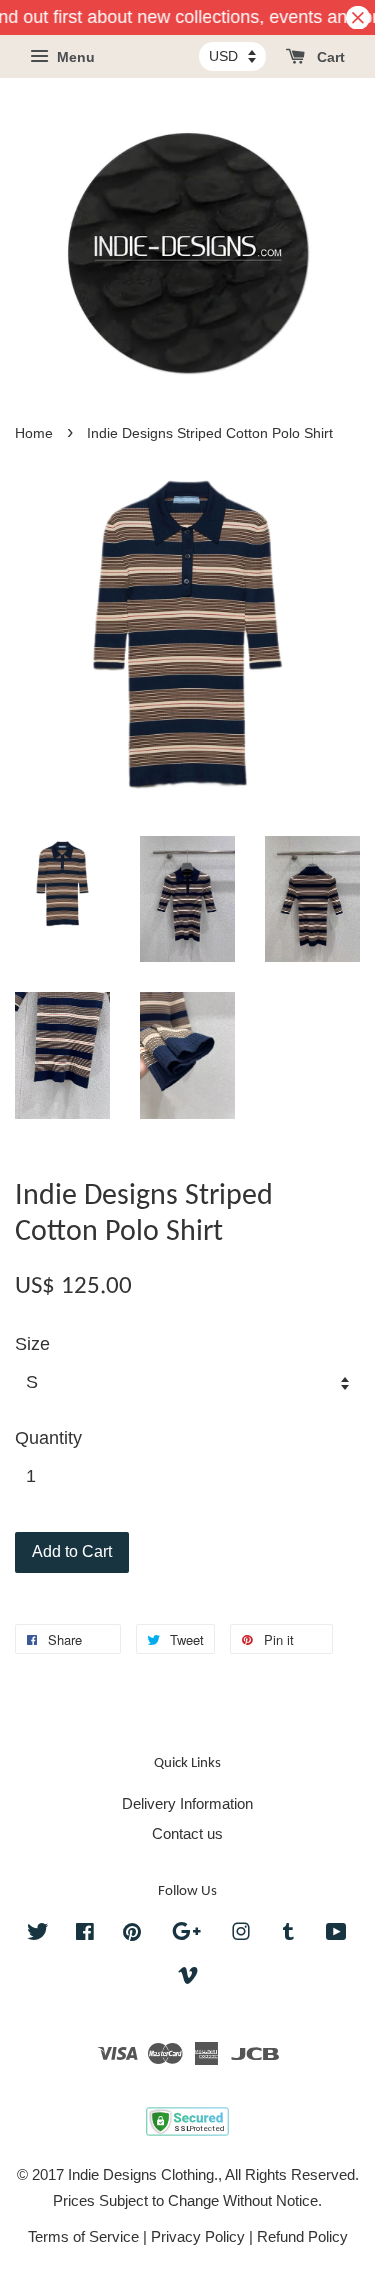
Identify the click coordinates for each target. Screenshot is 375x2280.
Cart (329, 58)
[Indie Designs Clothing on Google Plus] (186, 1934)
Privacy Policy (198, 2236)
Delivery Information (187, 1803)
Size (32, 1344)
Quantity (48, 1438)
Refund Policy (302, 2236)
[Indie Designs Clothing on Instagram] (241, 1934)
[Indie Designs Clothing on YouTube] (336, 1934)
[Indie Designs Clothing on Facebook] (85, 1934)
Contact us (187, 1833)
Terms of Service (83, 2236)
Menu (74, 58)
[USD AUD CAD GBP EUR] (232, 56)
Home (34, 433)
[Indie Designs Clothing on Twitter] (38, 1934)
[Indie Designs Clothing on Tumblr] (288, 1934)
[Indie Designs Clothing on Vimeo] (188, 1978)
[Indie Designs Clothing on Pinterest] (132, 1934)
